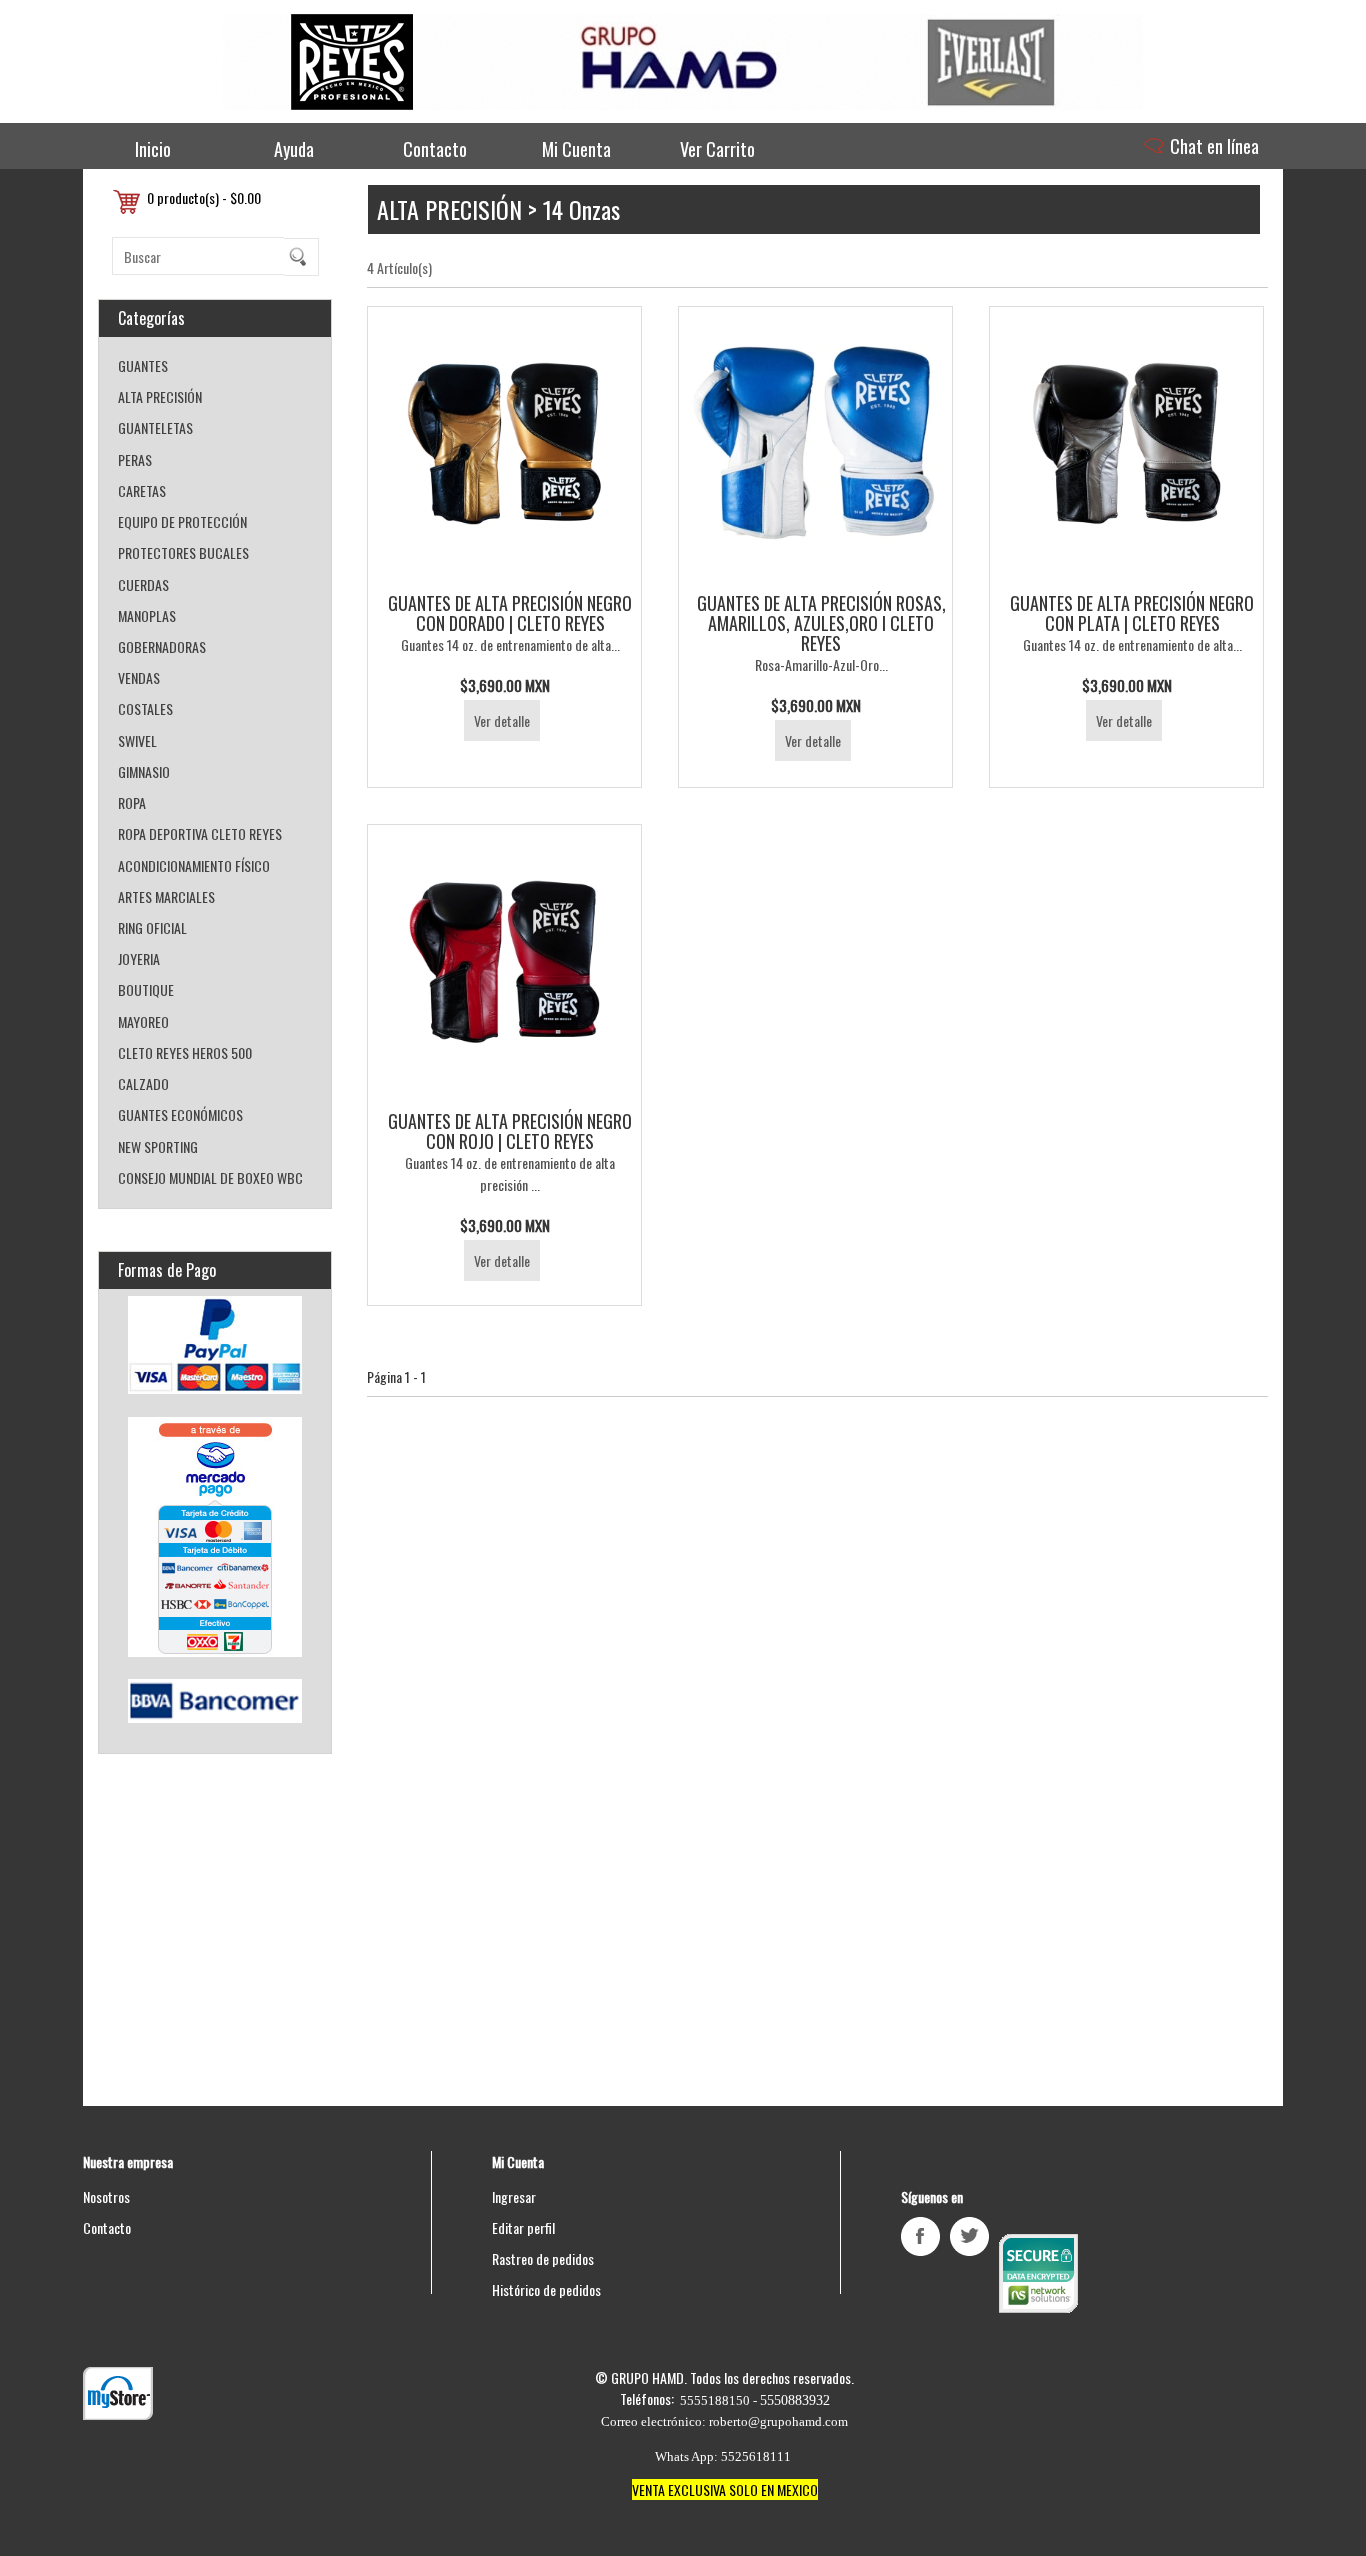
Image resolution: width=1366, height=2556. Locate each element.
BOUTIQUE (146, 989)
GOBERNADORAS (162, 646)
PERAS (135, 459)
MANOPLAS (147, 615)
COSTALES (145, 708)
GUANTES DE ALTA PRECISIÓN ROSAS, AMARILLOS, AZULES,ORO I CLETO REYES (821, 623)
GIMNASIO (144, 771)
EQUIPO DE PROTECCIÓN (182, 521)
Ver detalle (502, 720)
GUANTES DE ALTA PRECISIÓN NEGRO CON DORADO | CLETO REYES (510, 613)
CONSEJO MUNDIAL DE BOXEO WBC (210, 1177)
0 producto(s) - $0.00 (204, 197)
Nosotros (106, 2196)
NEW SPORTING (158, 1146)
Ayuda (294, 149)
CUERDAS (143, 584)
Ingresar (514, 2196)
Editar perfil (523, 2227)
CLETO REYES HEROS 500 (185, 1052)
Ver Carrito (717, 149)
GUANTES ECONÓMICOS (180, 1114)
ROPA (132, 802)
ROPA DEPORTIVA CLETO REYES (200, 833)
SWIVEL (137, 740)
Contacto (435, 149)
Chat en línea (1212, 146)
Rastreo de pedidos (543, 2258)
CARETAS (142, 490)
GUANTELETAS (155, 427)
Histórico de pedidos (546, 2289)
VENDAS (139, 677)
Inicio (153, 149)
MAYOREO (143, 1021)
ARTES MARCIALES (166, 896)
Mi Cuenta (576, 149)
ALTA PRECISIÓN (160, 396)
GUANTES (143, 365)
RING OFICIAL (152, 927)
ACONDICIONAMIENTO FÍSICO (194, 865)
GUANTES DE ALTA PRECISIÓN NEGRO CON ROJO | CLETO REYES (510, 1131)
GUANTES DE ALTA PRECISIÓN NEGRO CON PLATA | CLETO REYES (1132, 613)
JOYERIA (139, 958)
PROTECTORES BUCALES (183, 552)
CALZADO (143, 1083)
